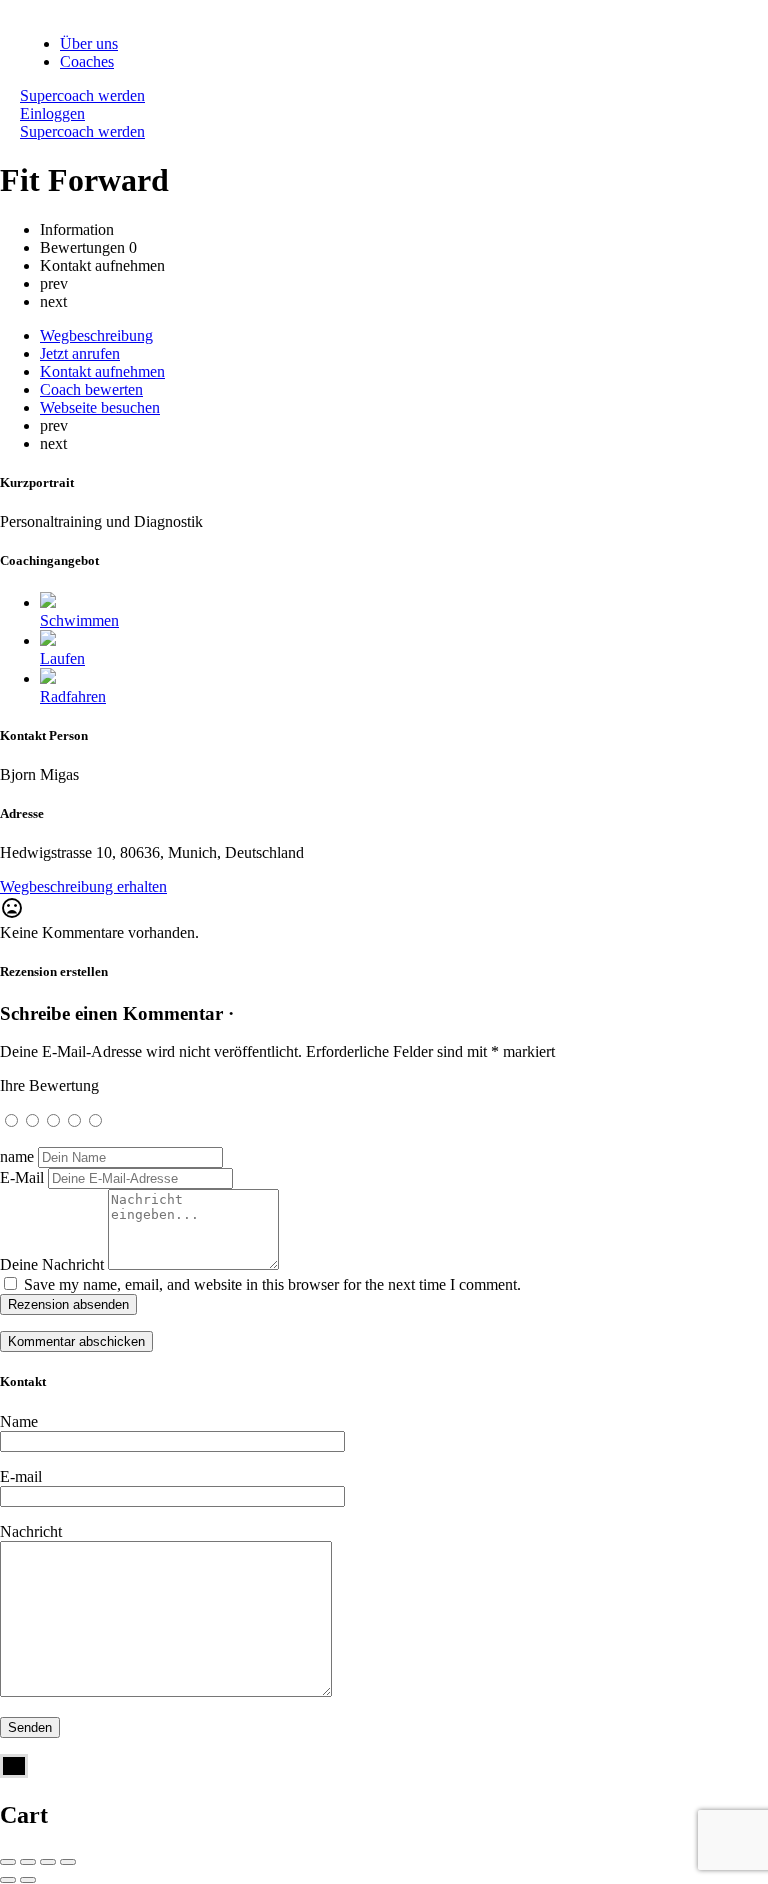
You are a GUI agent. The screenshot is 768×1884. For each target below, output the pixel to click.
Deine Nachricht (52, 1264)
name (17, 1156)
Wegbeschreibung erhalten (83, 886)
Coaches (87, 61)
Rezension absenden (68, 1304)
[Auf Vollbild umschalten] (48, 1862)
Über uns (89, 43)
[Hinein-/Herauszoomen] (68, 1862)
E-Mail (22, 1177)
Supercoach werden (82, 95)
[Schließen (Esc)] (8, 1862)
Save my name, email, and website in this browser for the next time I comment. (272, 1284)
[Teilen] (28, 1862)
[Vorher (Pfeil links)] (8, 1880)
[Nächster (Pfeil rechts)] (28, 1880)
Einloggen (52, 113)
